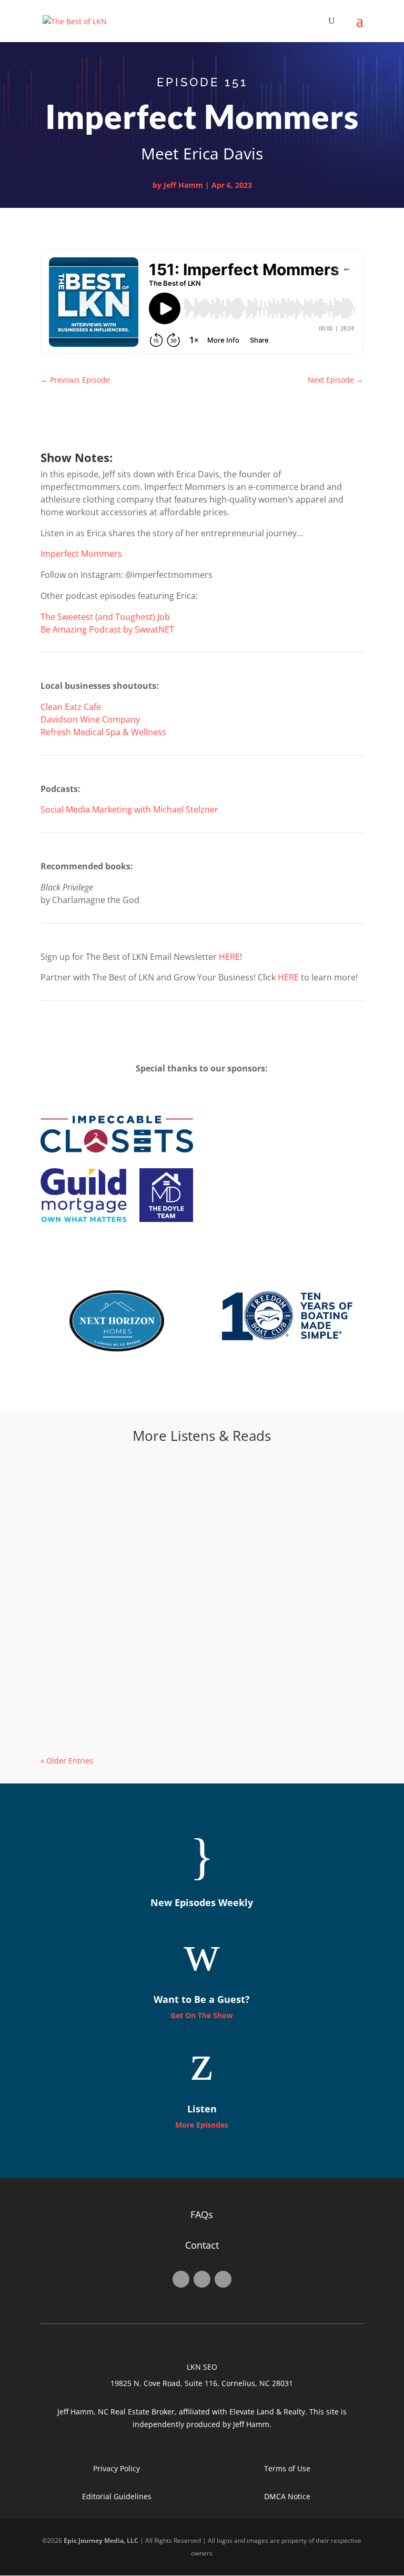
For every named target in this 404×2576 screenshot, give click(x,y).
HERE (229, 957)
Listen (202, 2109)
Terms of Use (287, 2468)
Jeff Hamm (183, 185)
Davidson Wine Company (90, 719)
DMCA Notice (287, 2496)
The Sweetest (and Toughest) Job (105, 617)
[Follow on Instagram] (202, 2279)
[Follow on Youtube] (223, 2279)
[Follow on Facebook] (181, 2279)
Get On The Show (202, 2015)
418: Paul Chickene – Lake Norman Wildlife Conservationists (184, 1695)
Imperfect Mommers (81, 554)
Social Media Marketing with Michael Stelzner (129, 809)
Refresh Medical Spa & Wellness (103, 732)
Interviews (123, 1514)
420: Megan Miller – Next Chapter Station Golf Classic (168, 1497)
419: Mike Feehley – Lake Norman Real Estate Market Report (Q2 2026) (192, 1596)
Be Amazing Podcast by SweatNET (107, 629)
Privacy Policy (117, 2468)
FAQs (202, 2214)
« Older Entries (67, 1761)
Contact (202, 2245)
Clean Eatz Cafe (71, 707)
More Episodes (202, 2125)
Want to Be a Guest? (202, 1999)
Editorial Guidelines (117, 2496)
